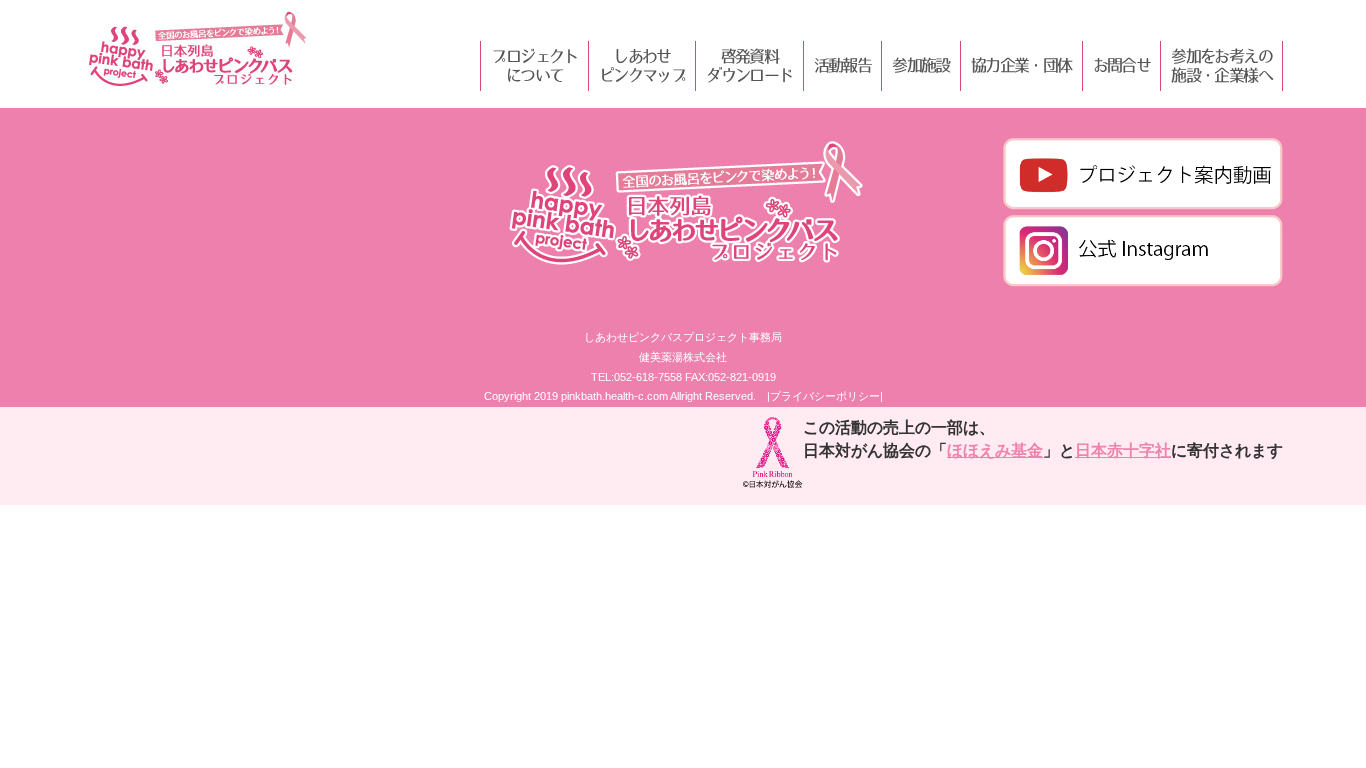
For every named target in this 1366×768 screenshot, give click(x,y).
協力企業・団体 (1021, 65)
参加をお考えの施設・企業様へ (1221, 65)
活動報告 (843, 65)
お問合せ (1122, 65)
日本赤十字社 (1123, 450)
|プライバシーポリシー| (825, 396)
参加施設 (921, 65)
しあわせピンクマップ (642, 65)
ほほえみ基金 (995, 450)
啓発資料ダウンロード (749, 65)
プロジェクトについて (534, 65)
